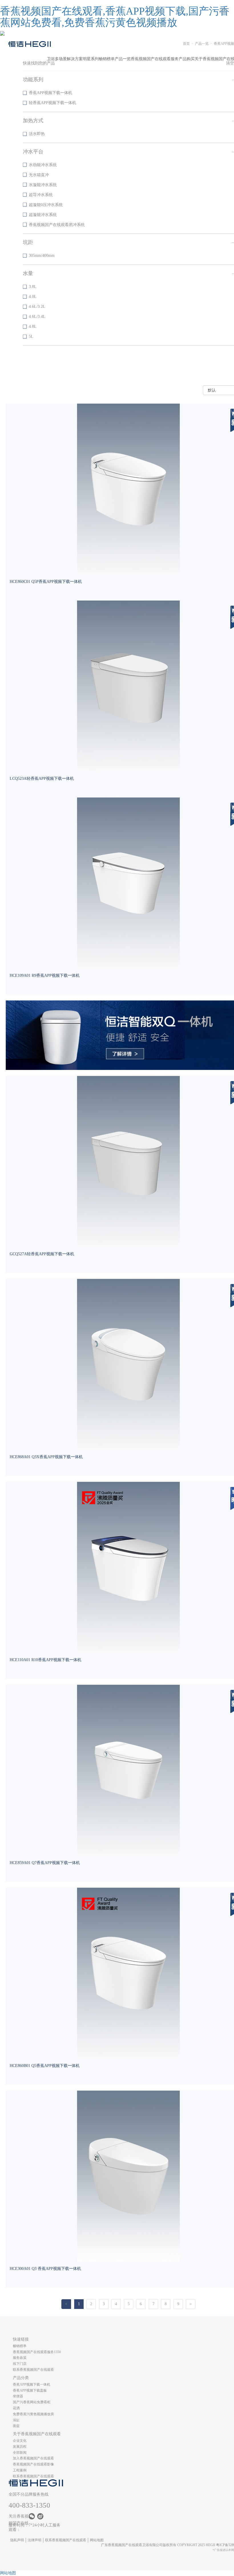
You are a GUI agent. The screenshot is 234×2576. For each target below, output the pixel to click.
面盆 (16, 2426)
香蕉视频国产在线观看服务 (155, 59)
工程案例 (20, 2470)
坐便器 (18, 2396)
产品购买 (187, 59)
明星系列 (91, 59)
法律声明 (35, 2540)
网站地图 (97, 2540)
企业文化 (20, 2441)
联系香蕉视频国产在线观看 (33, 2370)
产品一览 (123, 59)
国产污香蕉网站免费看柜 (32, 2402)
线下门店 (20, 2364)
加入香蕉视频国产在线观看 (33, 2458)
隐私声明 (17, 2540)
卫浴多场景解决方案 (65, 59)
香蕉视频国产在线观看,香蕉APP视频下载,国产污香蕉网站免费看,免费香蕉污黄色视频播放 (115, 17)
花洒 (16, 2408)
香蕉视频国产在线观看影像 (33, 2464)
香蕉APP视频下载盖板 (30, 2390)
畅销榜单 (107, 59)
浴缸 (16, 2420)
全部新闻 (20, 2453)
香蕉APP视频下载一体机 (32, 2384)
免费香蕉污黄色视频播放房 (33, 2414)
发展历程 (20, 2447)
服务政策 (20, 2358)
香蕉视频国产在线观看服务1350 (37, 2352)
